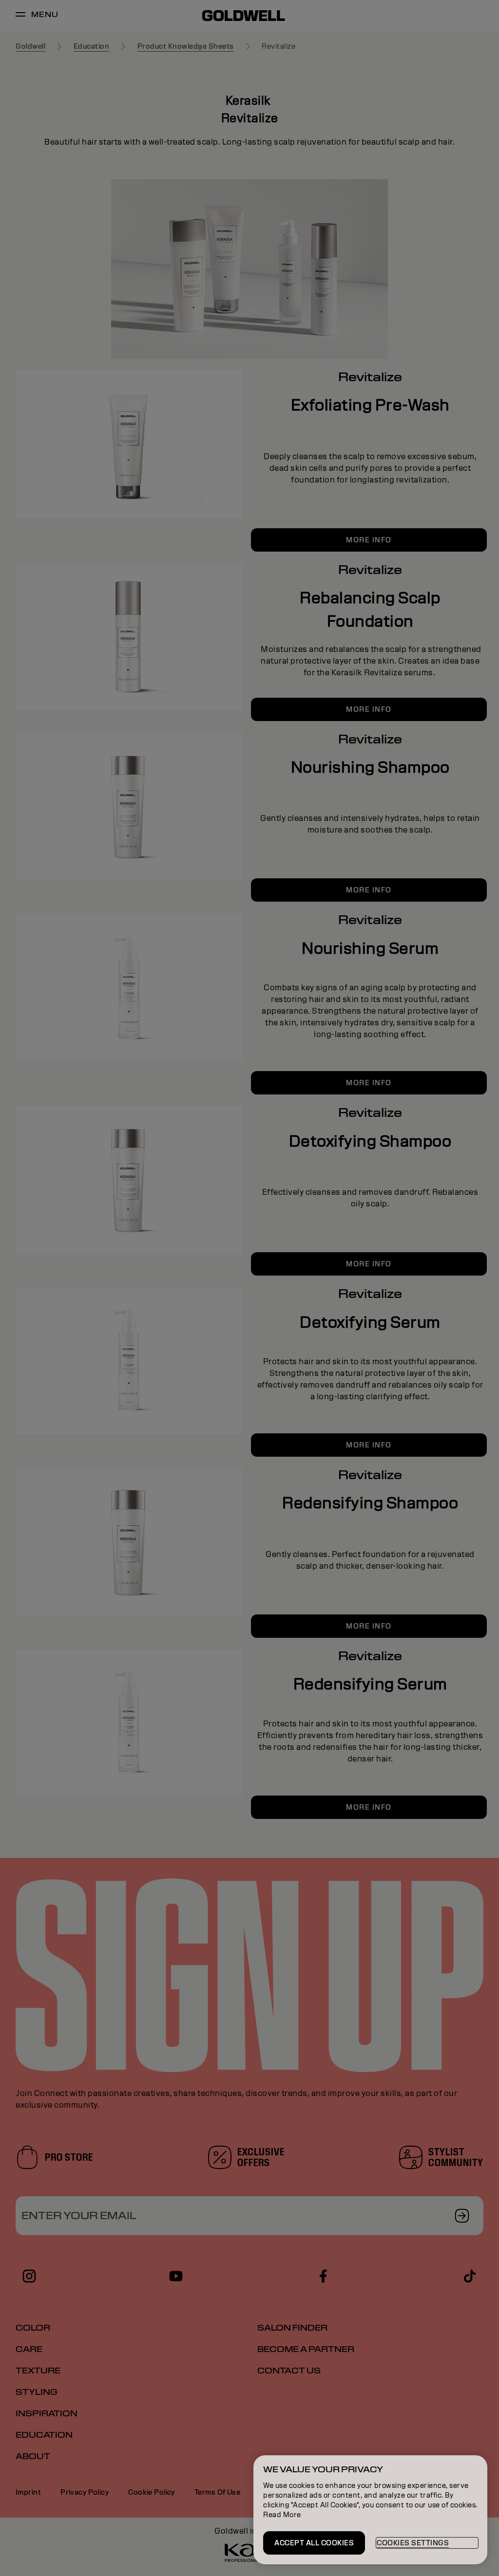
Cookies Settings (413, 2543)
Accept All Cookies (314, 2543)
